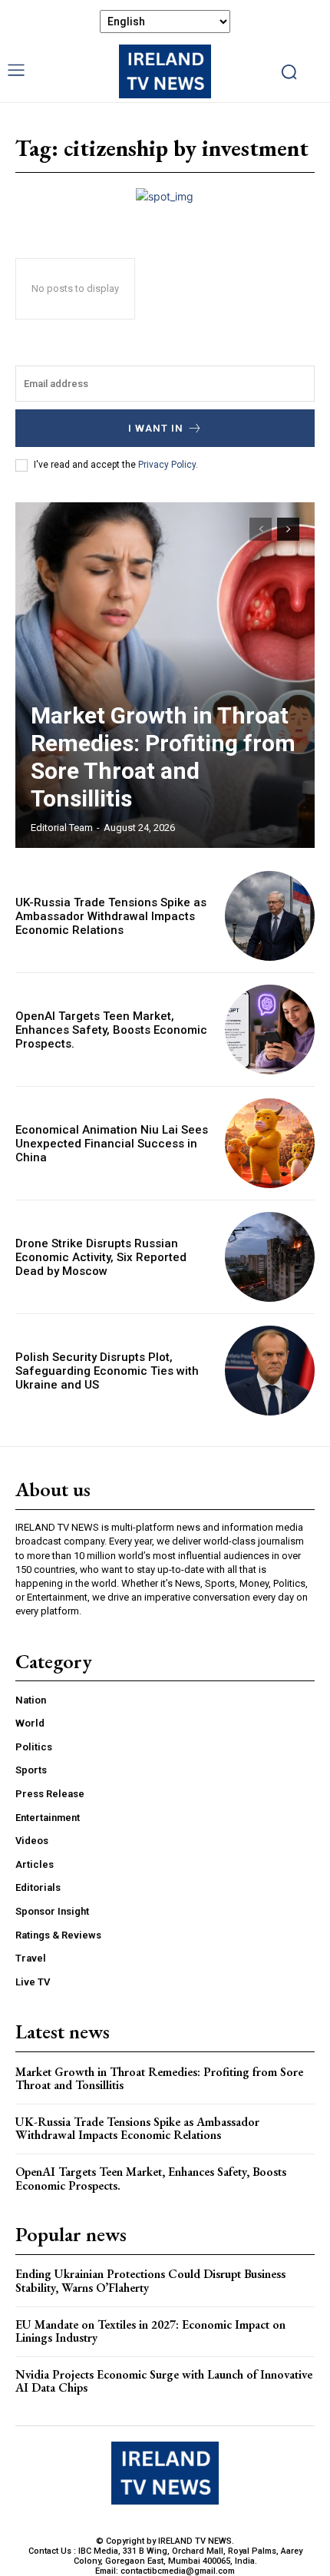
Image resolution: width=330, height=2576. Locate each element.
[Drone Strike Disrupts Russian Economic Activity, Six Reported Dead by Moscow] (270, 1257)
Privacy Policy (167, 465)
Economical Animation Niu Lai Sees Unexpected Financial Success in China (112, 1144)
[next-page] (288, 529)
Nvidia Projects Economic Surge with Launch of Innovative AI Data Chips (164, 2381)
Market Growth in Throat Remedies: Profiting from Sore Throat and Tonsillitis (163, 757)
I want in (156, 428)
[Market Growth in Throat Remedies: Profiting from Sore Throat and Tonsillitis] (165, 675)
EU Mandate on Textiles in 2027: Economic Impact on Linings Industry (150, 2331)
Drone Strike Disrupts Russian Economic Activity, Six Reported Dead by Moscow (101, 1257)
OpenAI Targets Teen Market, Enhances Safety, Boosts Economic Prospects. (111, 1030)
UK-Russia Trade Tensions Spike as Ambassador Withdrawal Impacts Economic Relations (111, 916)
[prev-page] (261, 529)
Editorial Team (62, 828)
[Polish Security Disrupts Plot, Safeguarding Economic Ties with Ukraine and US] (270, 1371)
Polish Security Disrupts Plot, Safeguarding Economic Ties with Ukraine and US (107, 1371)
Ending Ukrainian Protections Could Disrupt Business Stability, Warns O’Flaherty (150, 2281)
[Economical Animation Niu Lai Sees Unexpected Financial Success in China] (270, 1143)
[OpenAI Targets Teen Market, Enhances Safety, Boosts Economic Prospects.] (270, 1030)
